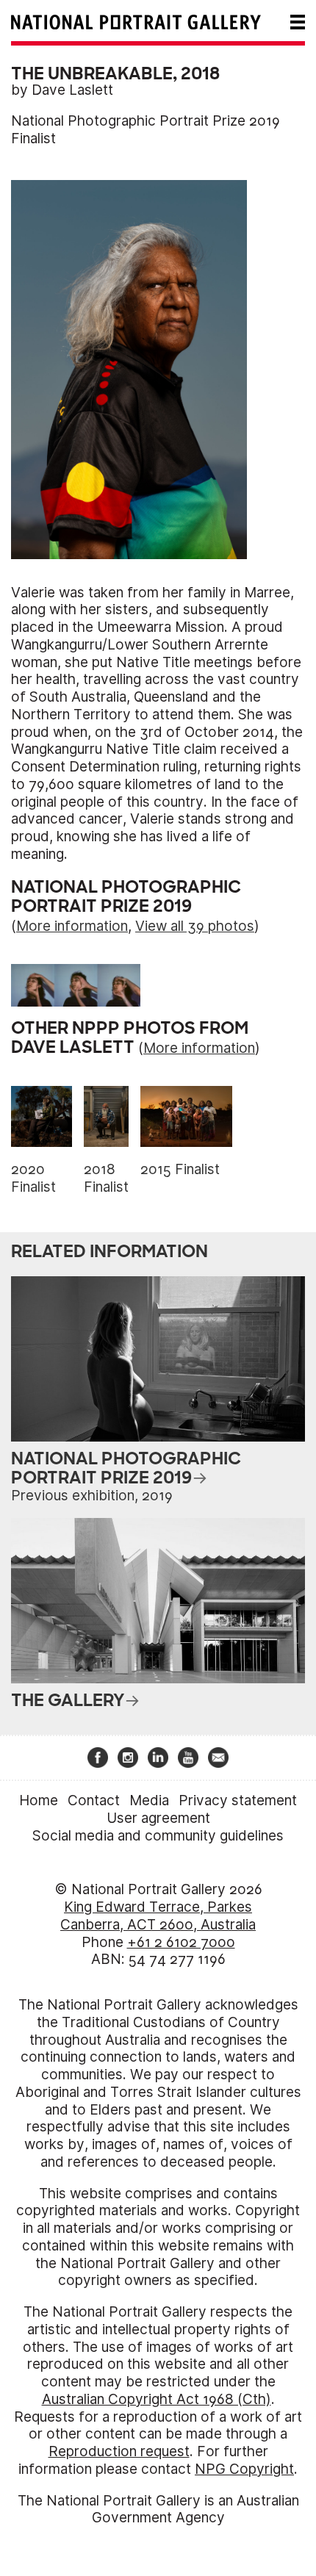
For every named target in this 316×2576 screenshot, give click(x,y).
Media (149, 1800)
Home (39, 1800)
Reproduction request (119, 2451)
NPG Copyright (244, 2469)
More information (72, 926)
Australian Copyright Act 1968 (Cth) (157, 2399)
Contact (94, 1800)
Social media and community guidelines (158, 1836)
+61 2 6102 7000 (181, 1942)
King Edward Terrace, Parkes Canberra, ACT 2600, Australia (158, 1916)
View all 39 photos (195, 926)
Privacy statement (238, 1800)
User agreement (158, 1818)
